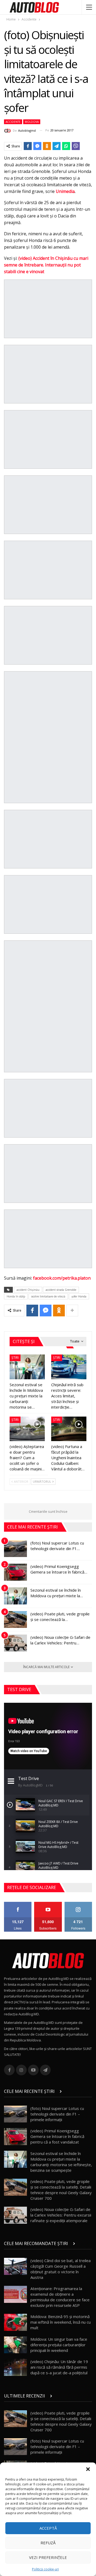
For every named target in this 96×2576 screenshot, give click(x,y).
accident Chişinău (28, 1290)
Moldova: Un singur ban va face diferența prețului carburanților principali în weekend (59, 2345)
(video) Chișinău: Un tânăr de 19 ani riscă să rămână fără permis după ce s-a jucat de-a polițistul (59, 2367)
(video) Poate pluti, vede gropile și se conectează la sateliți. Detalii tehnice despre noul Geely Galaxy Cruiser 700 (61, 2190)
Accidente (13, 122)
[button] (88, 2469)
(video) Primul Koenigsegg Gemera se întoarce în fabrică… (59, 1569)
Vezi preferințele (48, 2557)
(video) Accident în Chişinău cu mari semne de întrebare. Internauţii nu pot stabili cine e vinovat (46, 265)
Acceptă (48, 2528)
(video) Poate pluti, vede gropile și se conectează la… (60, 1617)
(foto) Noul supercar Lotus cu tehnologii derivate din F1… (57, 1546)
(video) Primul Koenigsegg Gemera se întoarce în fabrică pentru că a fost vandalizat (57, 2136)
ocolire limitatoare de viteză (48, 1296)
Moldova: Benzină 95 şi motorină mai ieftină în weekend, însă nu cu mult (61, 2322)
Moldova (32, 122)
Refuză (48, 2543)
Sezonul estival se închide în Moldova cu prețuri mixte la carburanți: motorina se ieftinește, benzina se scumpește (61, 2162)
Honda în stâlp (16, 1296)
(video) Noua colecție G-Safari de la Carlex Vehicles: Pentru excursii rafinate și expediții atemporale (61, 2215)
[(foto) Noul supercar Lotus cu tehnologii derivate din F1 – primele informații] (15, 1549)
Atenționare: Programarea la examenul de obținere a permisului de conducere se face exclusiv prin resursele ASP (60, 2297)
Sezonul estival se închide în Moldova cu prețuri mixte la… (57, 1593)
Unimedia (65, 191)
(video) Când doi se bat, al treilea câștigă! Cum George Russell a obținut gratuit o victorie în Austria (61, 2269)
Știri (15, 1358)
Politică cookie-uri (45, 2569)
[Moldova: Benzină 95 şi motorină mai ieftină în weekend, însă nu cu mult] (15, 2322)
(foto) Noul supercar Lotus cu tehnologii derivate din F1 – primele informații (57, 2114)
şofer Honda (79, 1296)
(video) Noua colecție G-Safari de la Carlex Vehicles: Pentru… (60, 1640)
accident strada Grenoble (61, 1290)
